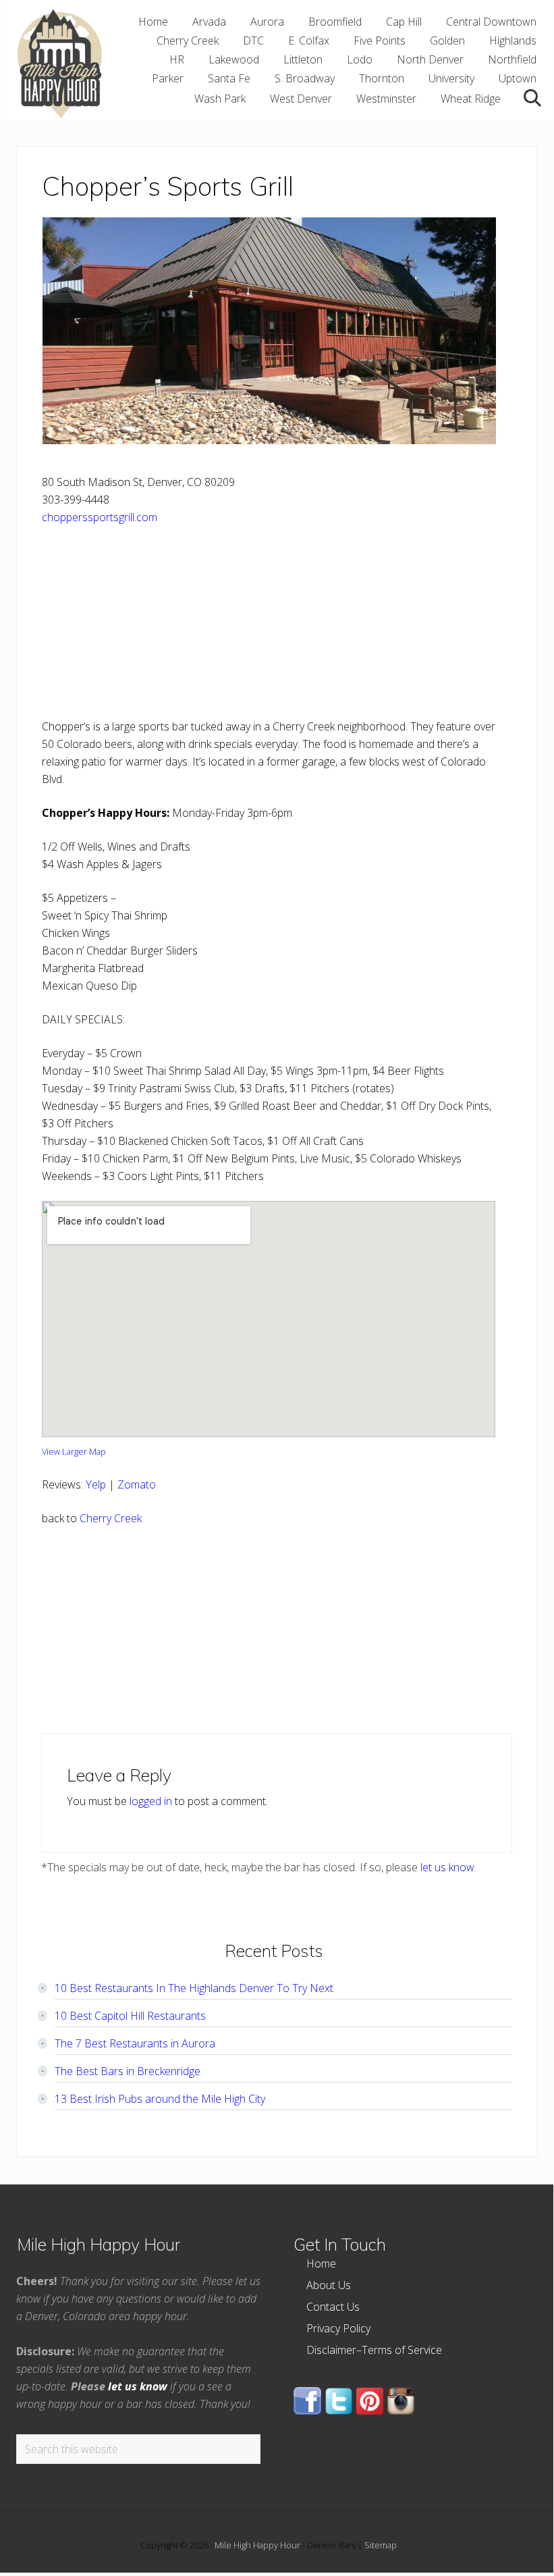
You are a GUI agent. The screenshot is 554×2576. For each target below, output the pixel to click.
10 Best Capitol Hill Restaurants (130, 2016)
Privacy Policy (338, 2328)
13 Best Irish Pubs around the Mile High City (160, 2099)
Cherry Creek (111, 1518)
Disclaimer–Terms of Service (374, 2350)
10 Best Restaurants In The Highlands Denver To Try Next (194, 1988)
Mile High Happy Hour (257, 2545)
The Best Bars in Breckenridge (128, 2071)
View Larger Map (74, 1451)
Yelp (96, 1484)
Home (321, 2263)
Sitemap (381, 2545)
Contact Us (333, 2307)
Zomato (137, 1484)
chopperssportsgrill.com (100, 517)
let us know (447, 1867)
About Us (329, 2285)
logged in (151, 1801)
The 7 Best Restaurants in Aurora (135, 2043)
